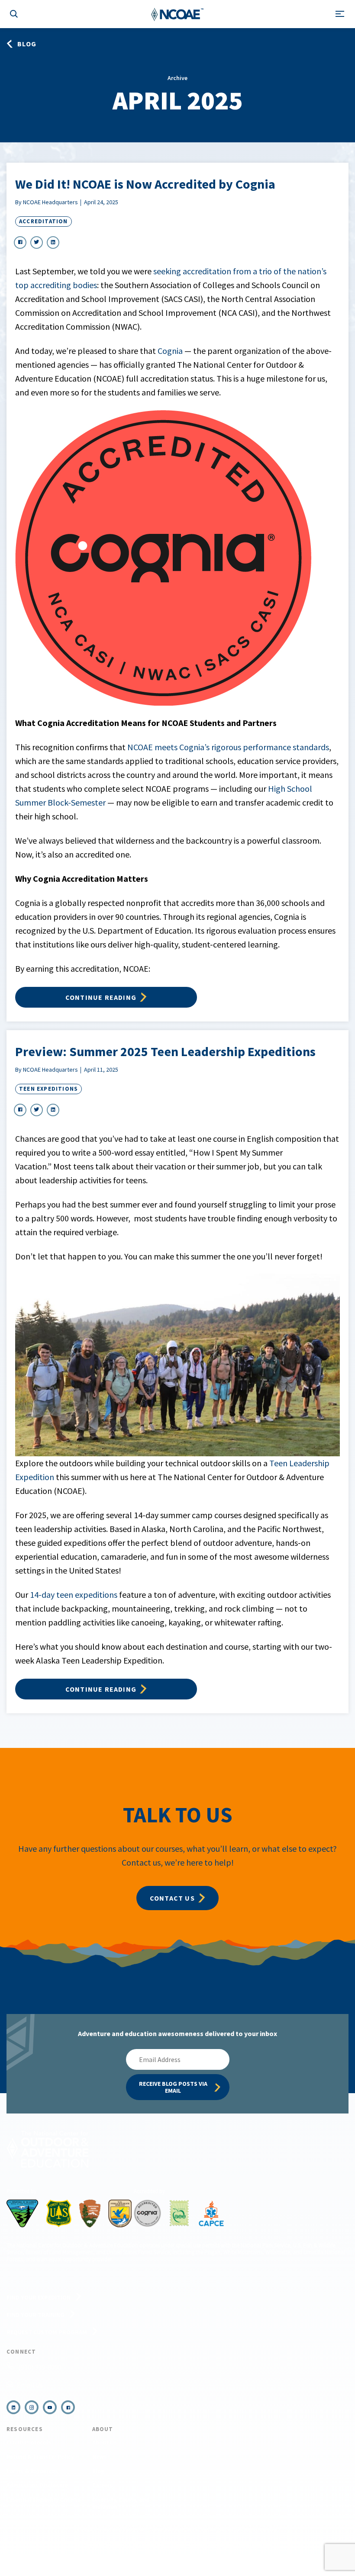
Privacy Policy (148, 2545)
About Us (105, 2442)
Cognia (170, 351)
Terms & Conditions (105, 2545)
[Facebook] (68, 2407)
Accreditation (44, 221)
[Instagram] (32, 2407)
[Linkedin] (13, 2407)
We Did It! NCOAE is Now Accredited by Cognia (145, 184)
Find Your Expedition (39, 2297)
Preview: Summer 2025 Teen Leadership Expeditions (165, 1051)
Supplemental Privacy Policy (202, 2545)
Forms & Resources (32, 2471)
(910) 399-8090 (40, 2367)
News (99, 2457)
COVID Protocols (29, 2442)
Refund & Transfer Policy (40, 2457)
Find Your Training (35, 2315)
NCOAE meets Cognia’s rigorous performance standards (228, 747)
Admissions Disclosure (37, 2485)
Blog (98, 2471)
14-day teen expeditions (74, 1595)
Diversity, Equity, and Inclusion (121, 2503)
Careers (102, 2485)
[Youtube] (50, 2407)
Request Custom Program (47, 2332)
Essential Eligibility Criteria (44, 2499)
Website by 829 (256, 2545)
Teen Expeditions (48, 1089)
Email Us (30, 2385)
